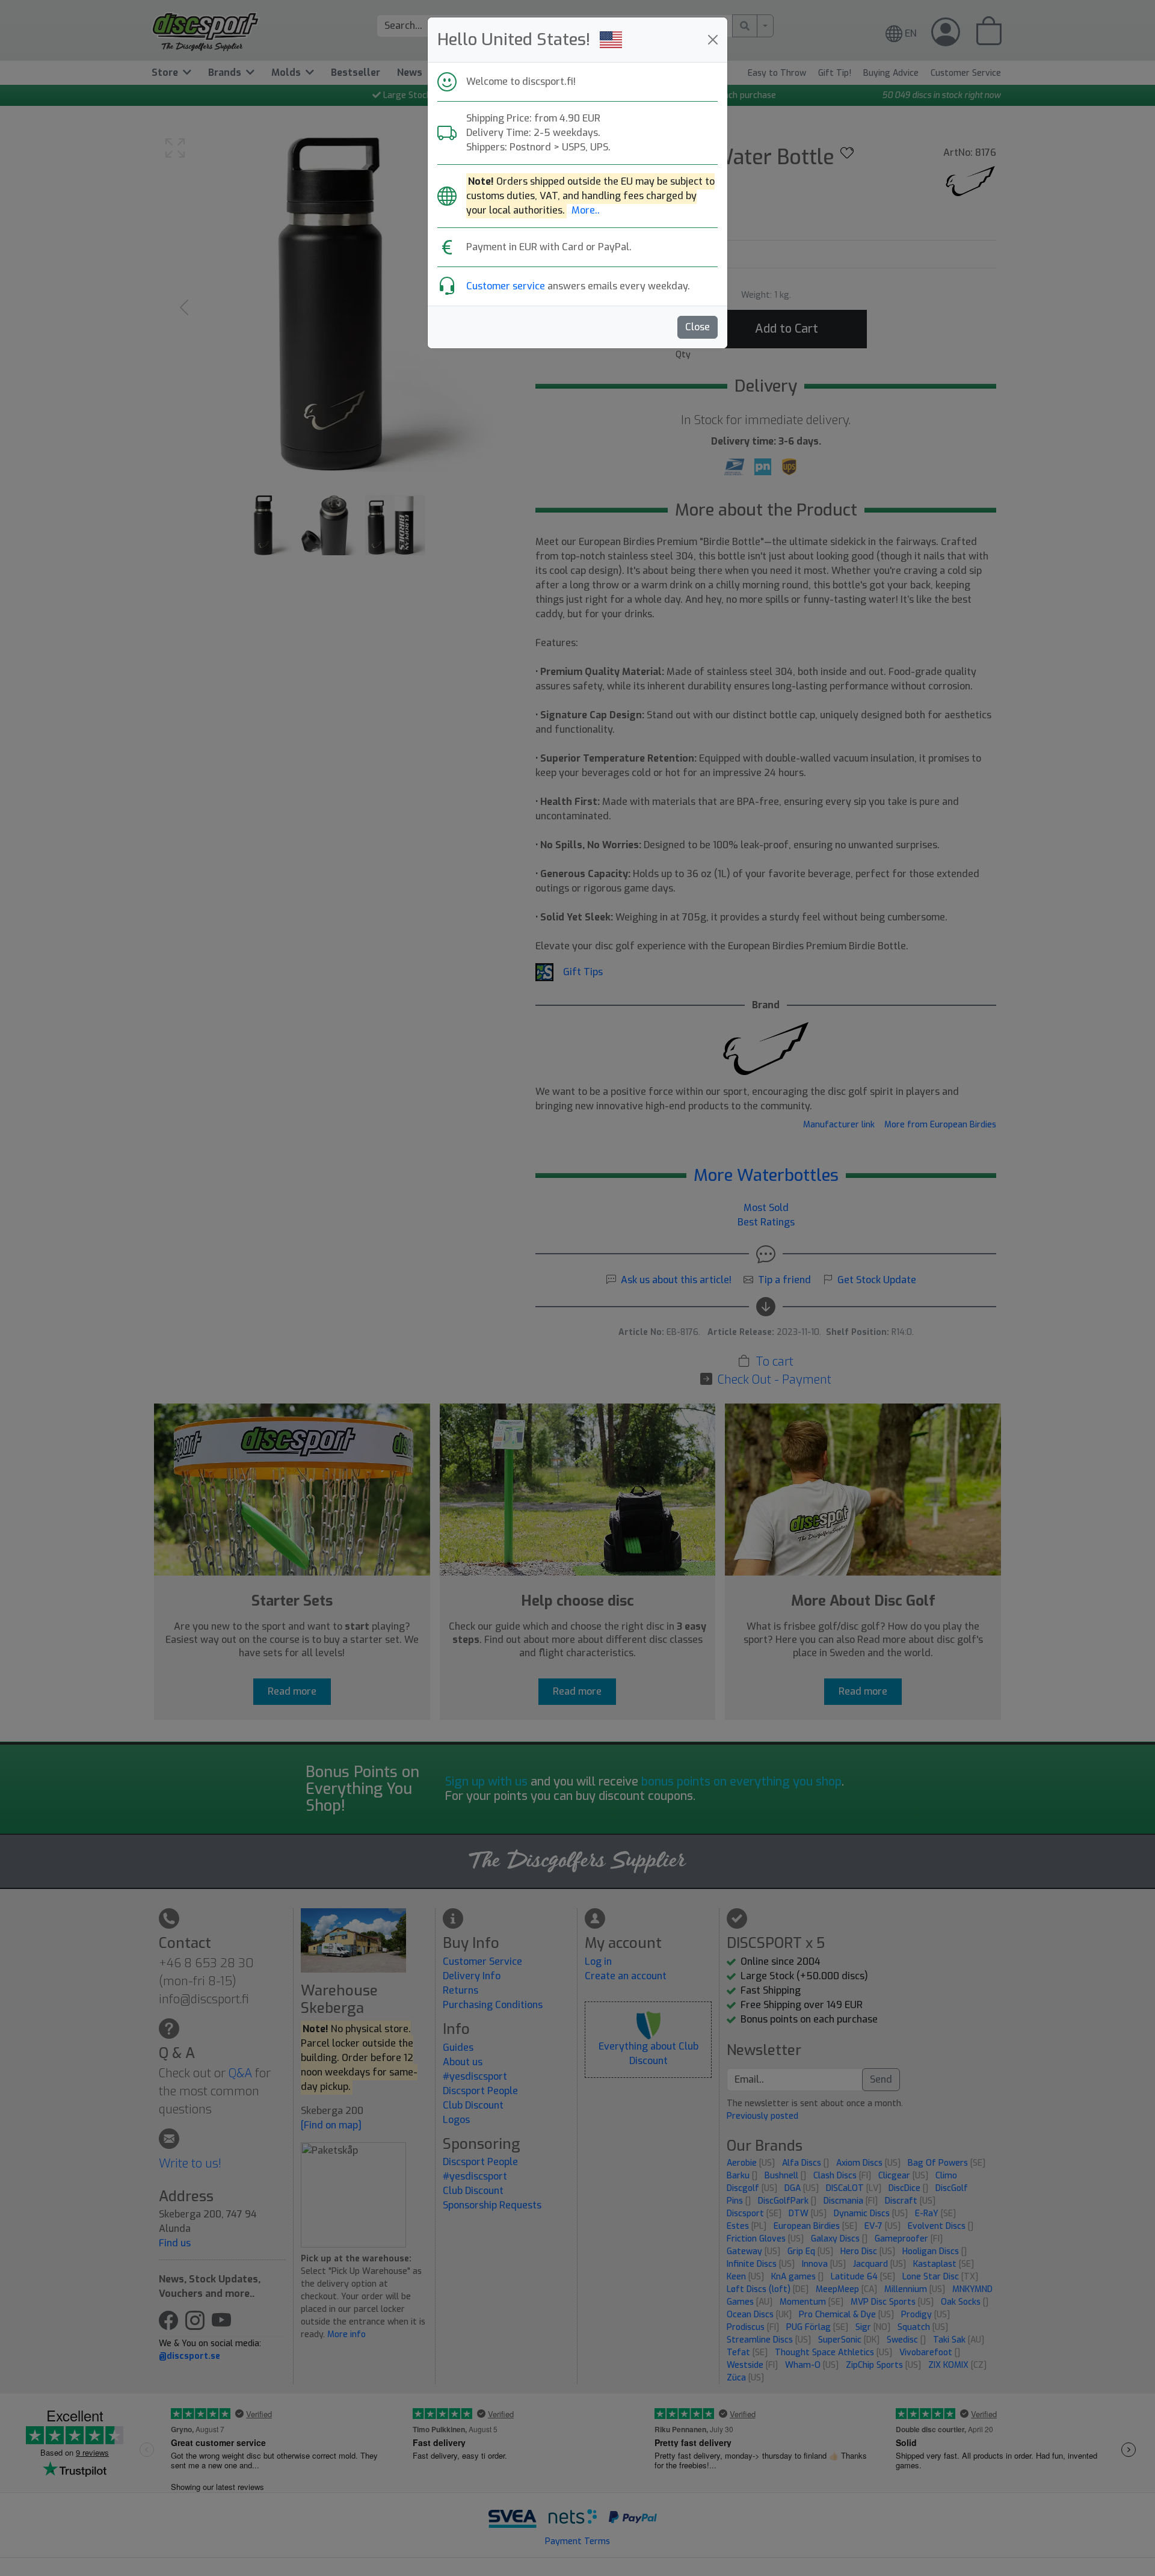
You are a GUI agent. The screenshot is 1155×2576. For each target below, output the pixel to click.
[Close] (713, 40)
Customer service (506, 286)
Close (698, 327)
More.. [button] (586, 210)
